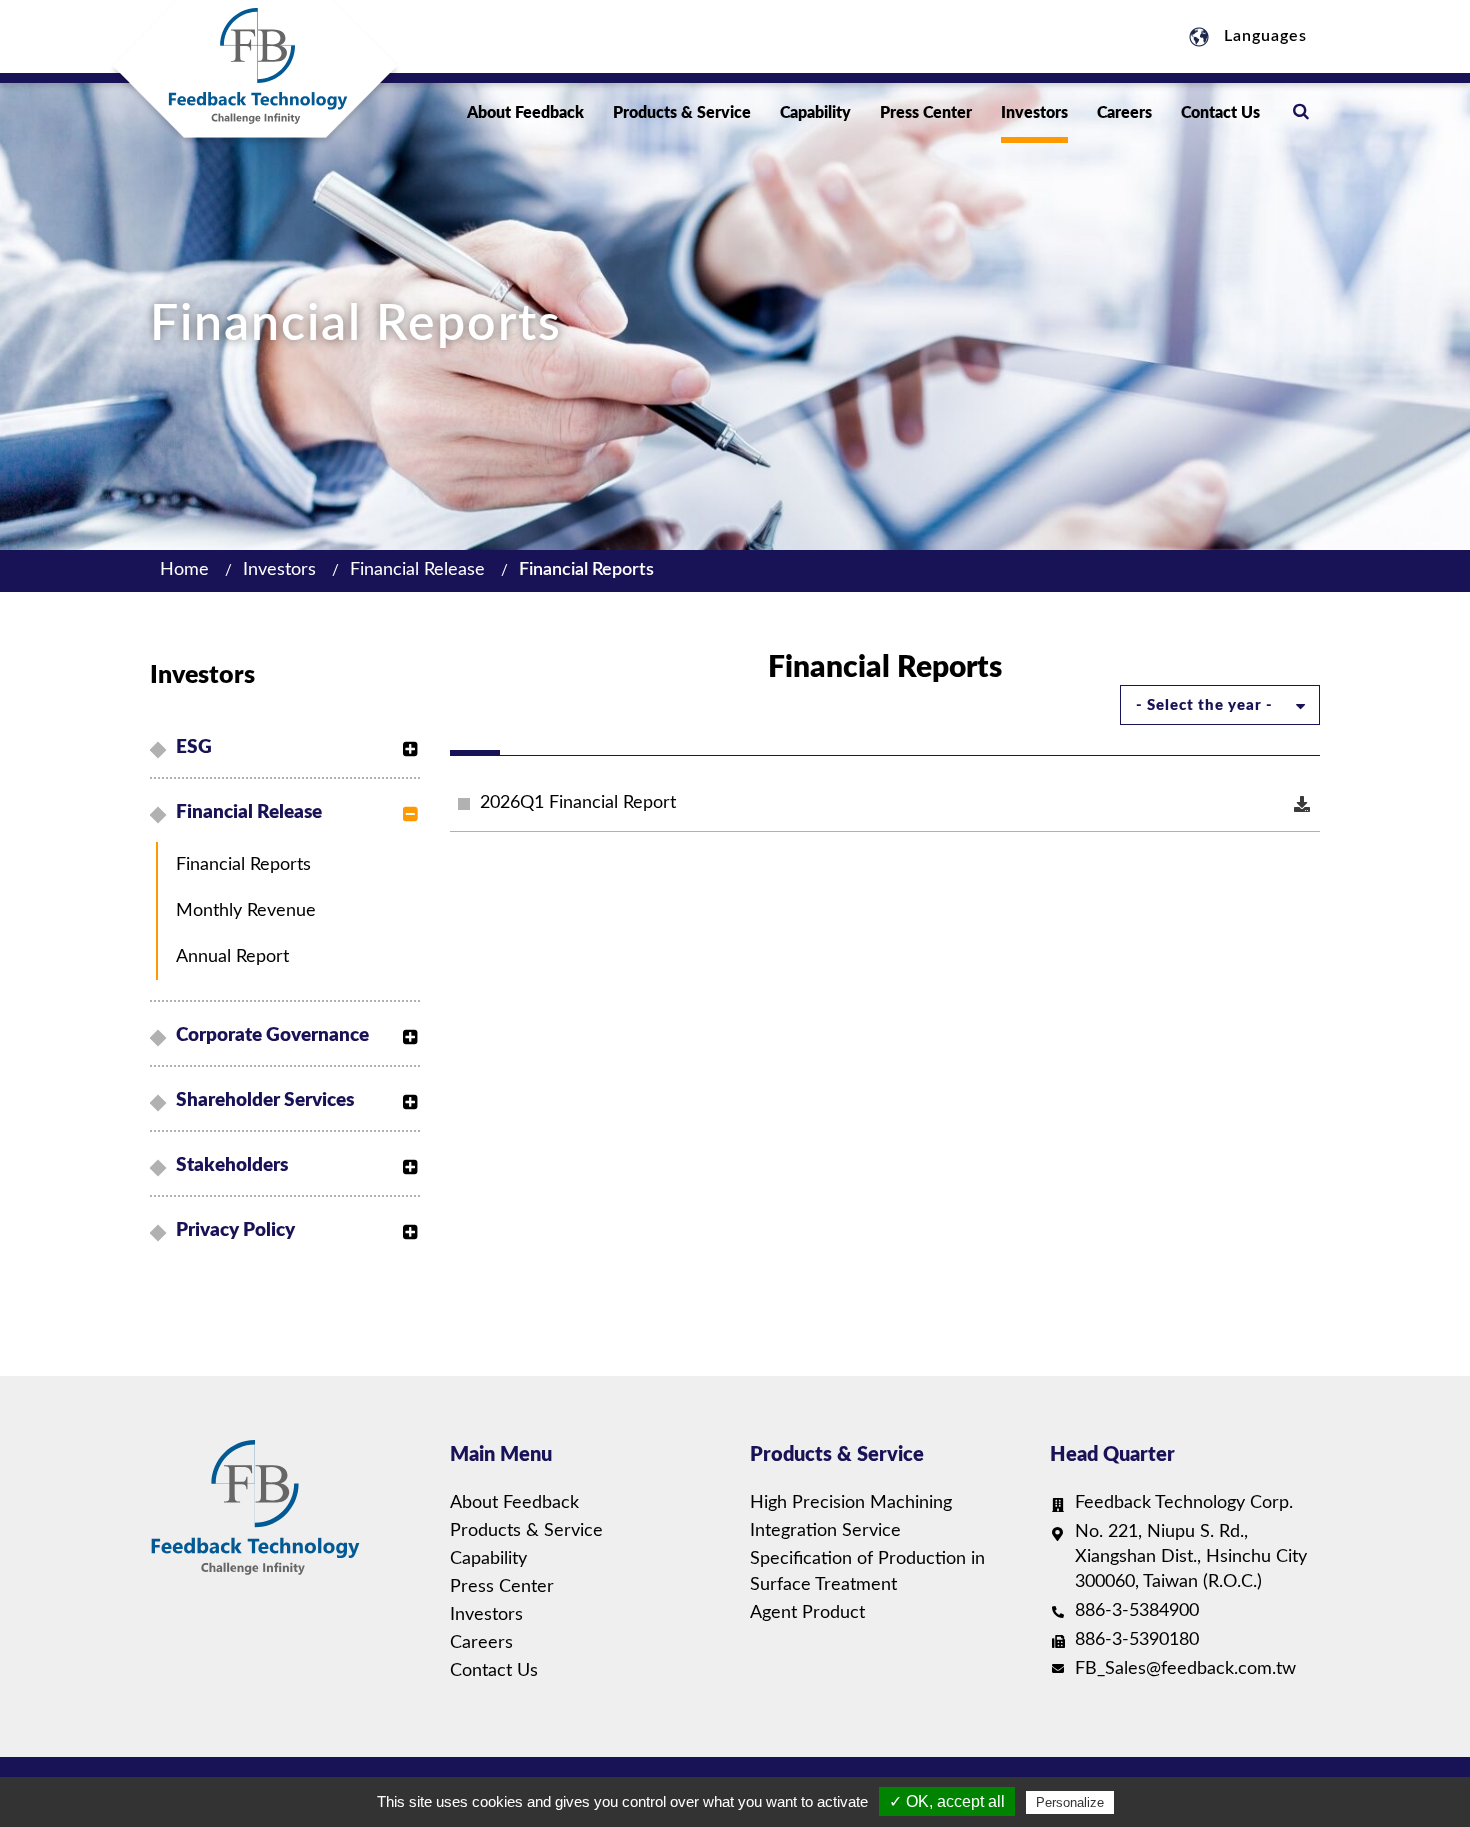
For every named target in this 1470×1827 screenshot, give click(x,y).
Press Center (926, 113)
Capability (815, 113)
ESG (194, 747)
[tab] (288, 748)
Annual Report (232, 957)
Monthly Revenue (246, 911)
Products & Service (682, 113)
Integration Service (825, 1531)
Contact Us (1220, 113)
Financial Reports (586, 570)
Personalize (1070, 1802)
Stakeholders (232, 1165)
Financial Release (417, 570)
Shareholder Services (265, 1100)
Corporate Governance (272, 1035)
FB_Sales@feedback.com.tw (1185, 1669)
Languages (1263, 36)
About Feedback (525, 113)
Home (184, 570)
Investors (1034, 113)
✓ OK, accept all (947, 1801)
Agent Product (807, 1613)
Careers (1124, 113)
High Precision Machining (851, 1503)
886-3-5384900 (1137, 1611)
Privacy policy (235, 1230)
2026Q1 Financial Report (578, 803)
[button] (405, 739)
